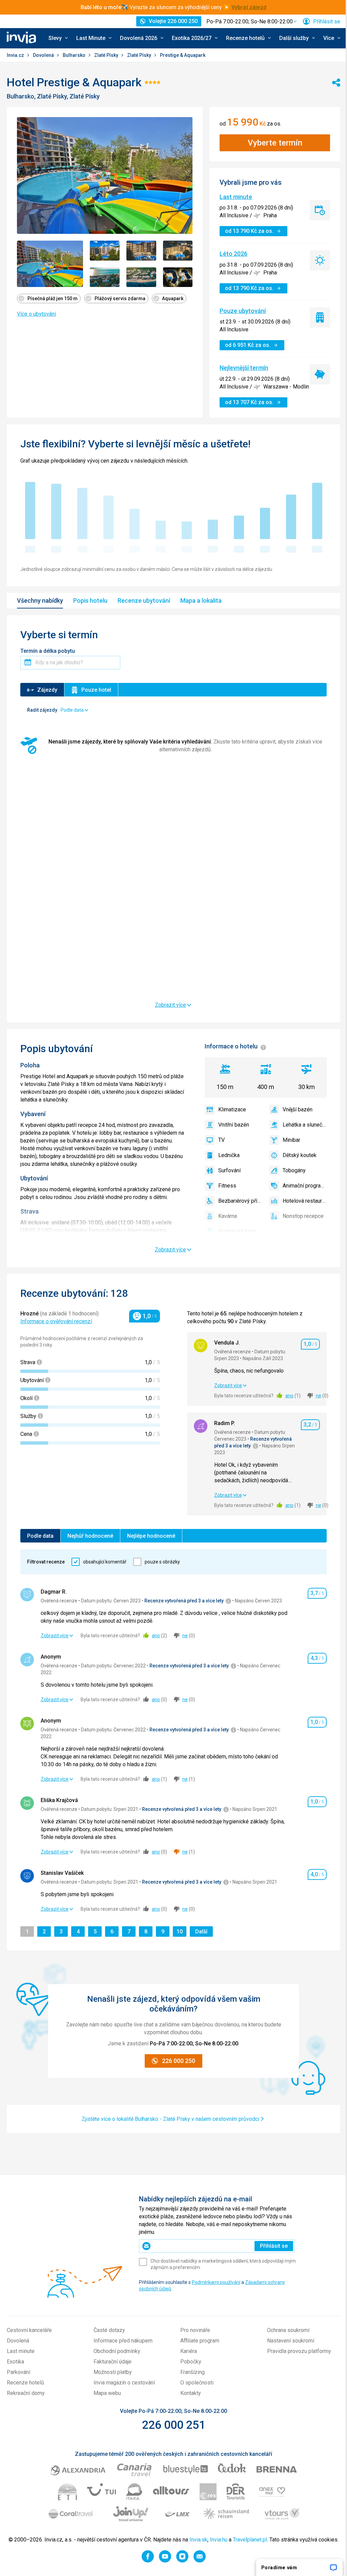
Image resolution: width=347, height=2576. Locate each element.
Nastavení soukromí (291, 2341)
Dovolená (44, 55)
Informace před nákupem (123, 2341)
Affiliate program (200, 2341)
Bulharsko (75, 55)
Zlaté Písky (107, 55)
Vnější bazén (298, 1109)
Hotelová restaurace (305, 1201)
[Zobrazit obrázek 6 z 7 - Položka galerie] (141, 277)
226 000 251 (174, 2425)
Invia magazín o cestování (124, 2383)
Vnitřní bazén (234, 1125)
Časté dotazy (109, 2330)
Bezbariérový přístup (240, 1201)
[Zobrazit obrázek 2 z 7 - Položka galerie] (105, 250)
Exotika (15, 2362)
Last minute (236, 197)
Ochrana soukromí (288, 2330)
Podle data (40, 1536)
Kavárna (228, 1216)
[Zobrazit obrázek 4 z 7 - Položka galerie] (178, 250)
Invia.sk (198, 2540)
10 (181, 1931)
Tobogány (294, 1170)
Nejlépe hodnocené (151, 1536)
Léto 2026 (233, 254)
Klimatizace (232, 1109)
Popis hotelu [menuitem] (90, 601)
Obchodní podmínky (117, 2351)
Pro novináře (195, 2330)
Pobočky (191, 2362)
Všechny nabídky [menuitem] (40, 601)
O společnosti (197, 2383)
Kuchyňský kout (237, 1231)
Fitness (227, 1186)
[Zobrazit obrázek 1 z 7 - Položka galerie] (50, 264)
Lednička (229, 1155)
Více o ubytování (36, 314)
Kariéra (189, 2351)
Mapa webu (107, 2393)
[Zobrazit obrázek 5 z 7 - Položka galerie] (105, 277)
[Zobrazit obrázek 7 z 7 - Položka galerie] (178, 277)
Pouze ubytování (243, 311)
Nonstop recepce (303, 1216)
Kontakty (191, 2393)
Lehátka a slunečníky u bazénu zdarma (305, 1125)
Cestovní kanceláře (29, 2330)
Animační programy (305, 1186)
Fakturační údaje (113, 2362)
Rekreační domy (26, 2393)
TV (221, 1140)
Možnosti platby (113, 2372)
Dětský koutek (300, 1155)
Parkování (18, 2372)
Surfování (229, 1170)
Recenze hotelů (25, 2383)
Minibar (291, 1140)
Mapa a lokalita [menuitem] (201, 601)
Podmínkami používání (216, 2282)
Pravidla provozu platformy (299, 2351)
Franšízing (192, 2372)
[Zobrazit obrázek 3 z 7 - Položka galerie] (141, 250)
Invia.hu (219, 2540)
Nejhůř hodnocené (90, 1536)
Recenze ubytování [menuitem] (144, 601)
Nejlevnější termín (244, 368)
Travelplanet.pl (250, 2540)
